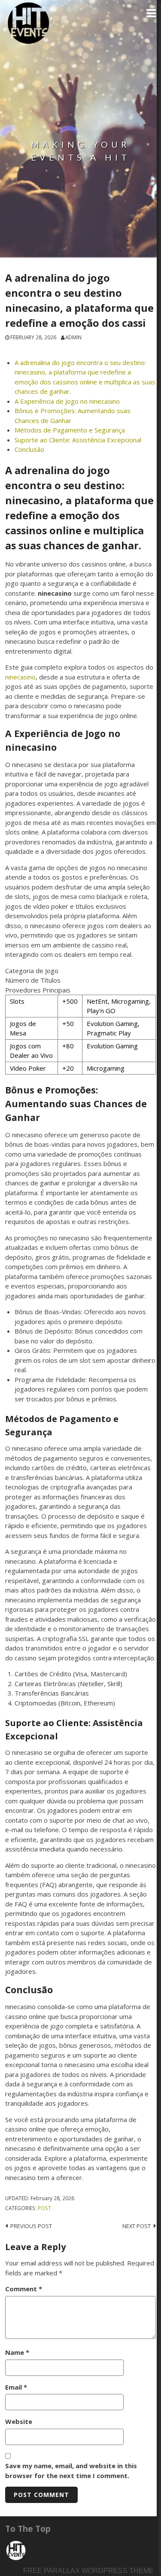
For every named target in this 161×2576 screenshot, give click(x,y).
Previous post (31, 2226)
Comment (24, 2289)
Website (19, 2421)
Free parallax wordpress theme (88, 2571)
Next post (137, 2226)
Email (16, 2387)
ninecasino (20, 677)
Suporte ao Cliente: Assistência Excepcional (78, 440)
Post (44, 2208)
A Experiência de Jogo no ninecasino (67, 401)
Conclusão (29, 449)
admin (73, 337)
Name (17, 2352)
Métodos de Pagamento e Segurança (70, 430)
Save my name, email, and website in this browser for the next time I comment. (71, 2471)
